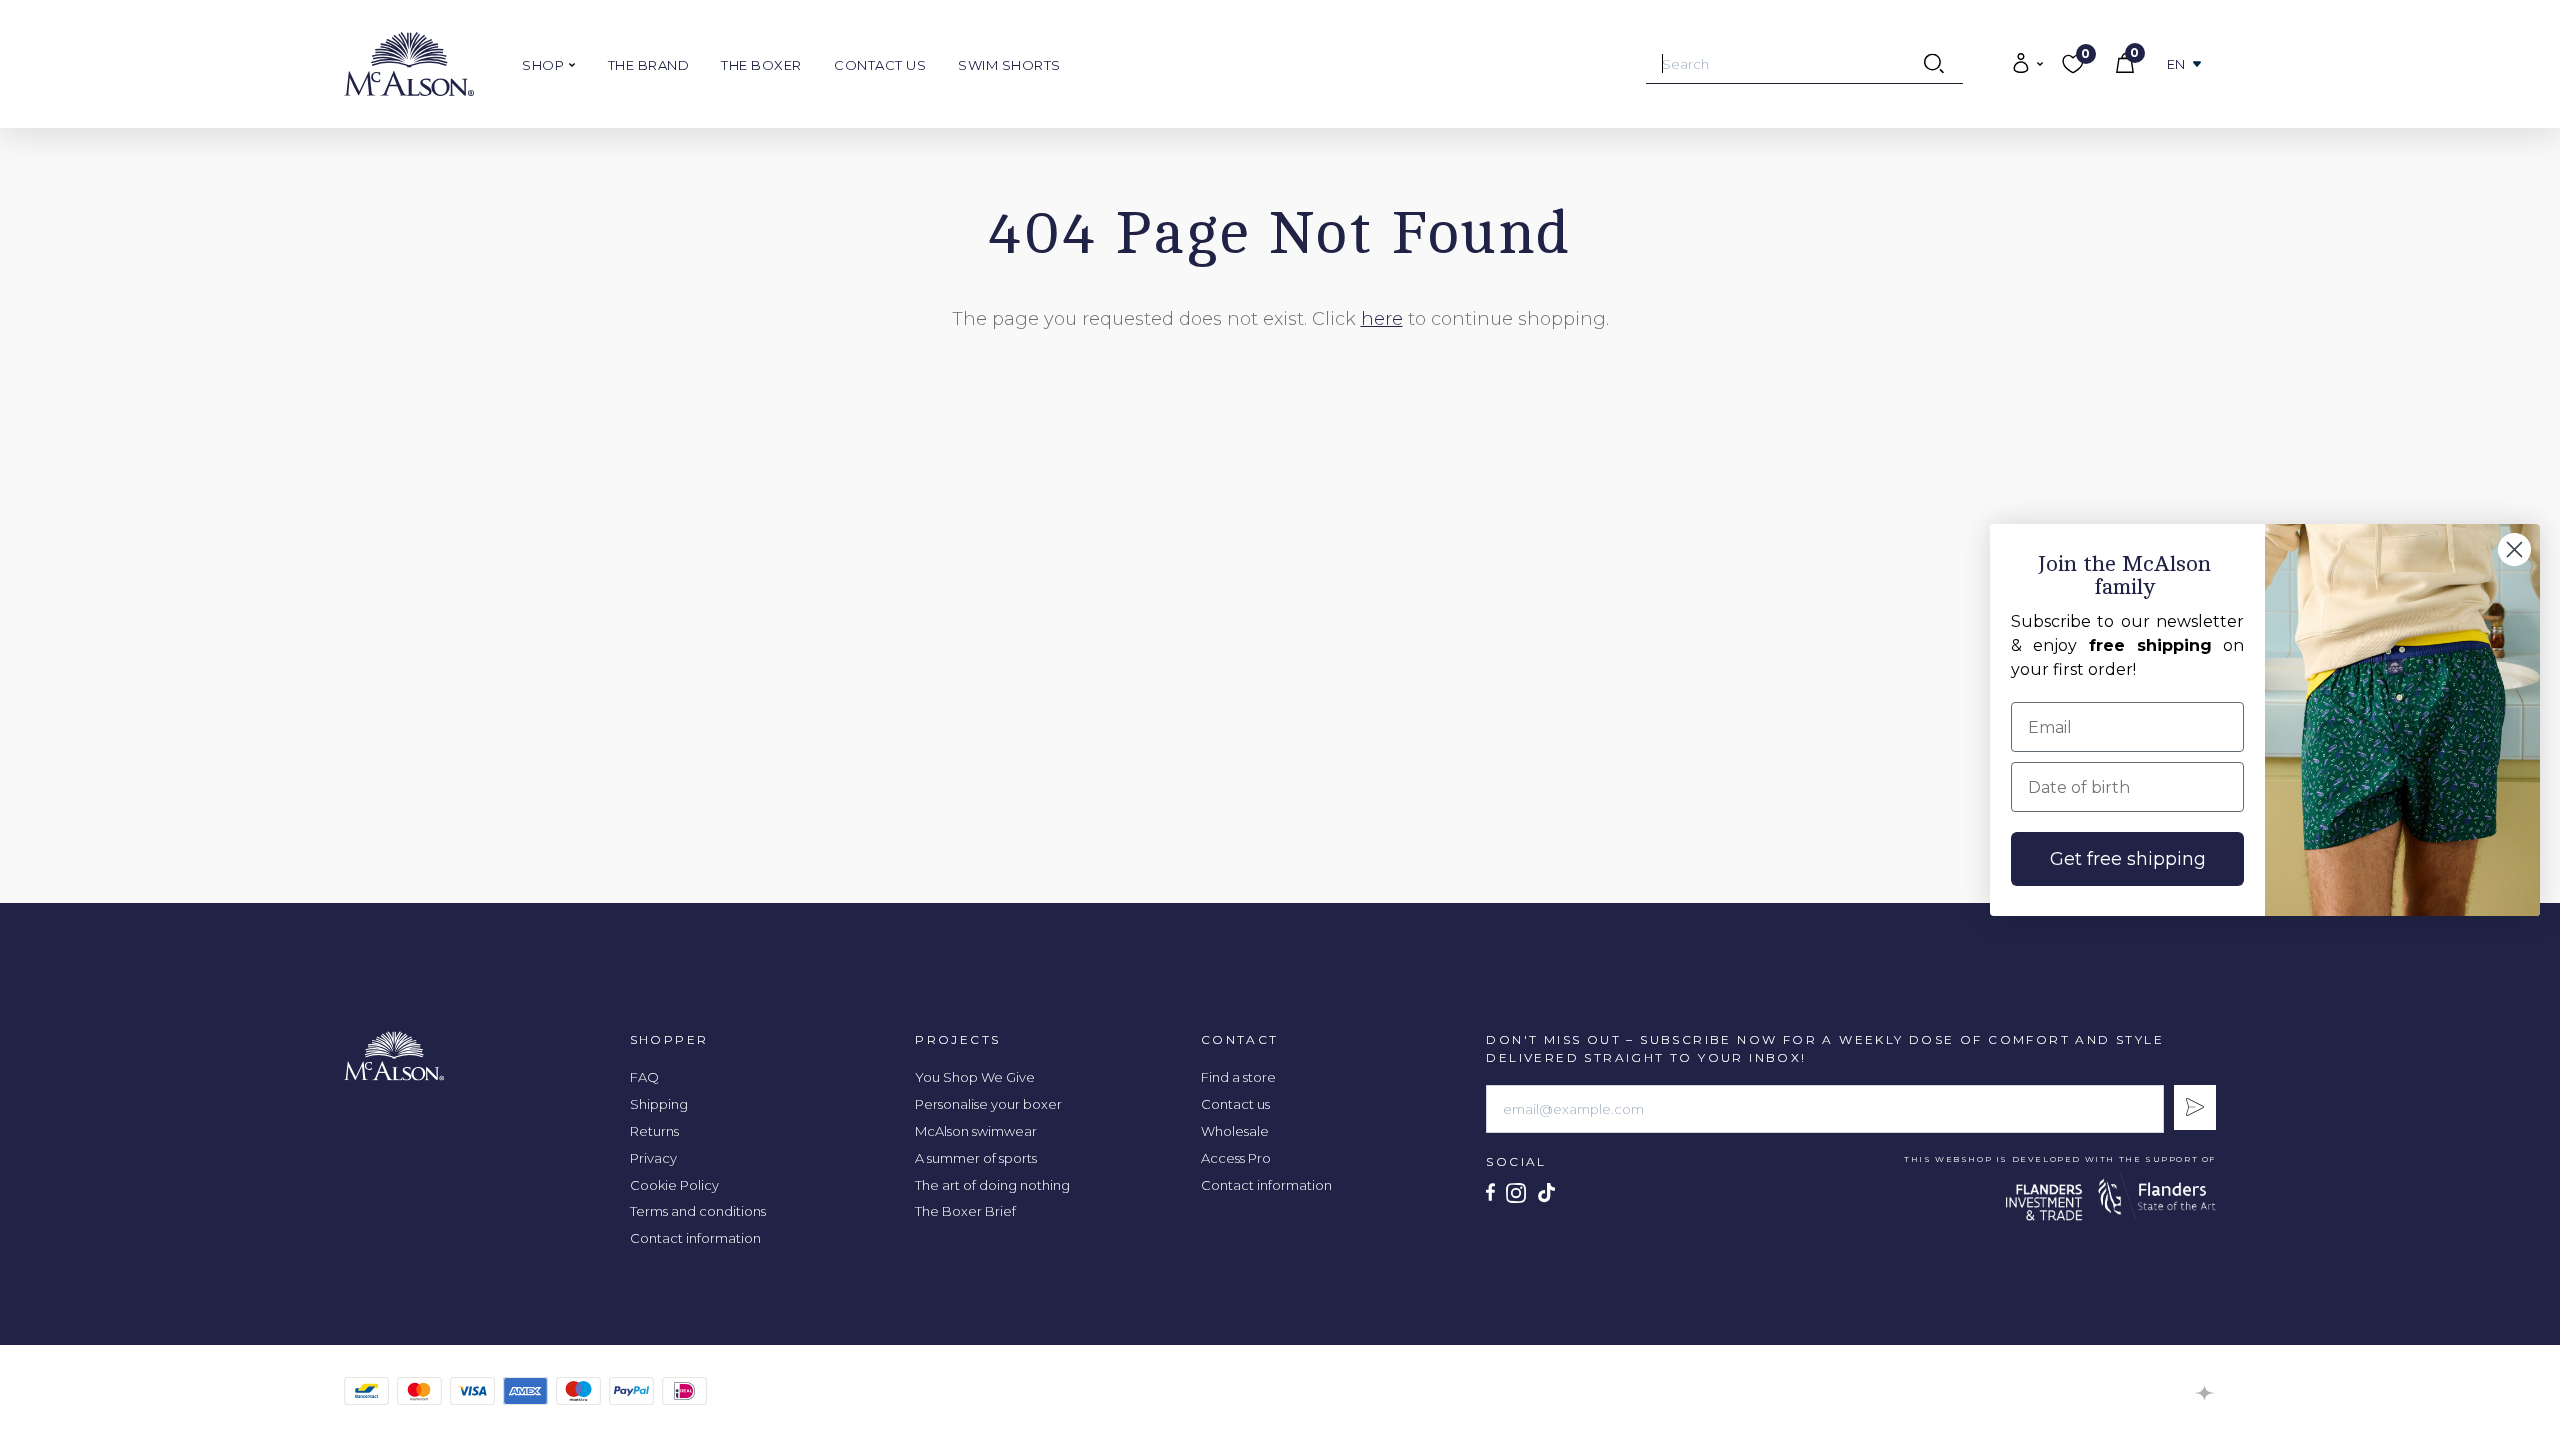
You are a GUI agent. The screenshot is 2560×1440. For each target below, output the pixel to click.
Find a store (1238, 1077)
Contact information (695, 1238)
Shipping (659, 1104)
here (1382, 319)
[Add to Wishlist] (1376, 161)
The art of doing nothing (992, 1185)
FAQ (644, 1077)
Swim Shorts (1009, 65)
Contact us (880, 65)
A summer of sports (976, 1158)
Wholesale (1235, 1131)
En (2176, 64)
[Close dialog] (2514, 549)
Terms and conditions (698, 1211)
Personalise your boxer (988, 1104)
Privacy (653, 1158)
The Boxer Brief (965, 1211)
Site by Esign (2205, 1393)
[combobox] (1804, 64)
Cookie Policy (674, 1185)
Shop (545, 65)
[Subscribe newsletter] (2195, 1107)
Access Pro (1236, 1158)
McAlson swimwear (976, 1131)
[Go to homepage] (409, 64)
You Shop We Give (975, 1077)
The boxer (761, 65)
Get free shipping (2128, 859)
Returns (654, 1131)
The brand (649, 65)
